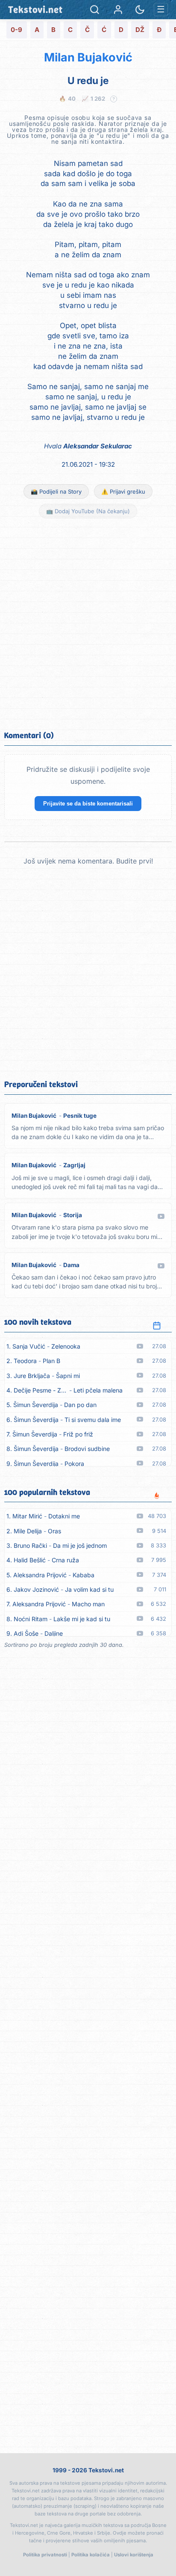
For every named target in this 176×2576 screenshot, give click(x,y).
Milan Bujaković (88, 57)
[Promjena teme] (140, 10)
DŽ (140, 30)
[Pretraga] (95, 10)
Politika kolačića (91, 2555)
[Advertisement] (88, 623)
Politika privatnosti (45, 2555)
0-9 (16, 30)
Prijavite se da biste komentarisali (88, 804)
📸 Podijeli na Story (56, 491)
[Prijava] (118, 10)
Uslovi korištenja (134, 2555)
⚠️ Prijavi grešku (123, 491)
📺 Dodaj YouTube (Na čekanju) (88, 511)
